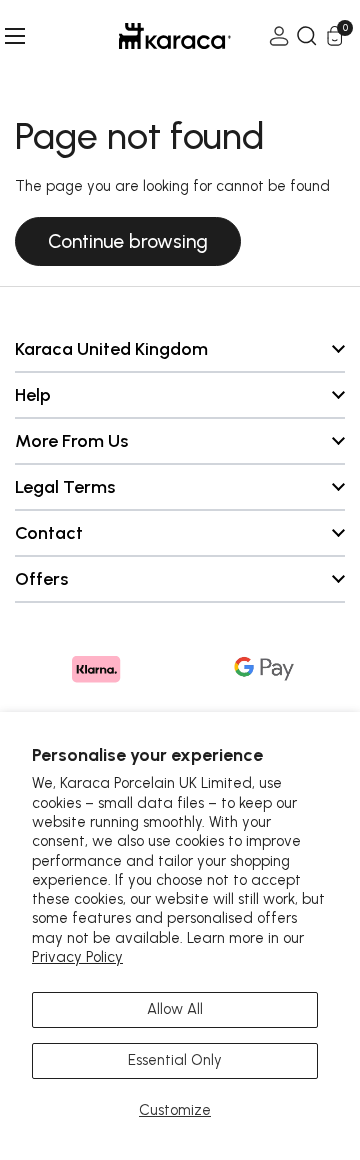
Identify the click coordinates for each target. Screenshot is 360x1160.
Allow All (175, 1009)
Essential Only (175, 1060)
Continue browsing (128, 241)
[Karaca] (147, 36)
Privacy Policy (77, 957)
